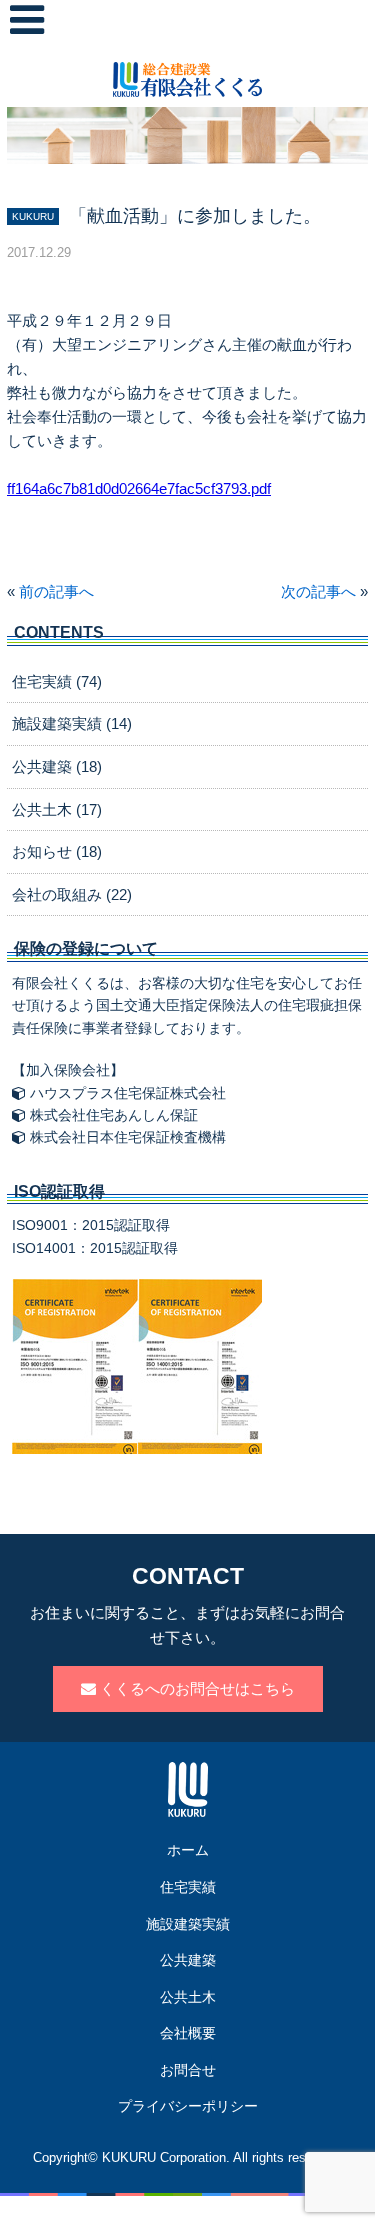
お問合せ (188, 2070)
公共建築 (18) (57, 766)
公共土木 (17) (57, 809)
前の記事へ (56, 591)
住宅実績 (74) (57, 681)
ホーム (188, 1850)
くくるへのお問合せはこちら (195, 1688)
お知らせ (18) (57, 851)
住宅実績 (188, 1887)
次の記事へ (318, 591)
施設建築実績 (188, 1924)
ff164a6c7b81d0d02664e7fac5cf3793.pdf (139, 488)
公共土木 (188, 1997)
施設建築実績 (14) (72, 723)
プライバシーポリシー (188, 2106)
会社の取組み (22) (72, 894)
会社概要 (188, 2033)
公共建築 (188, 1960)
